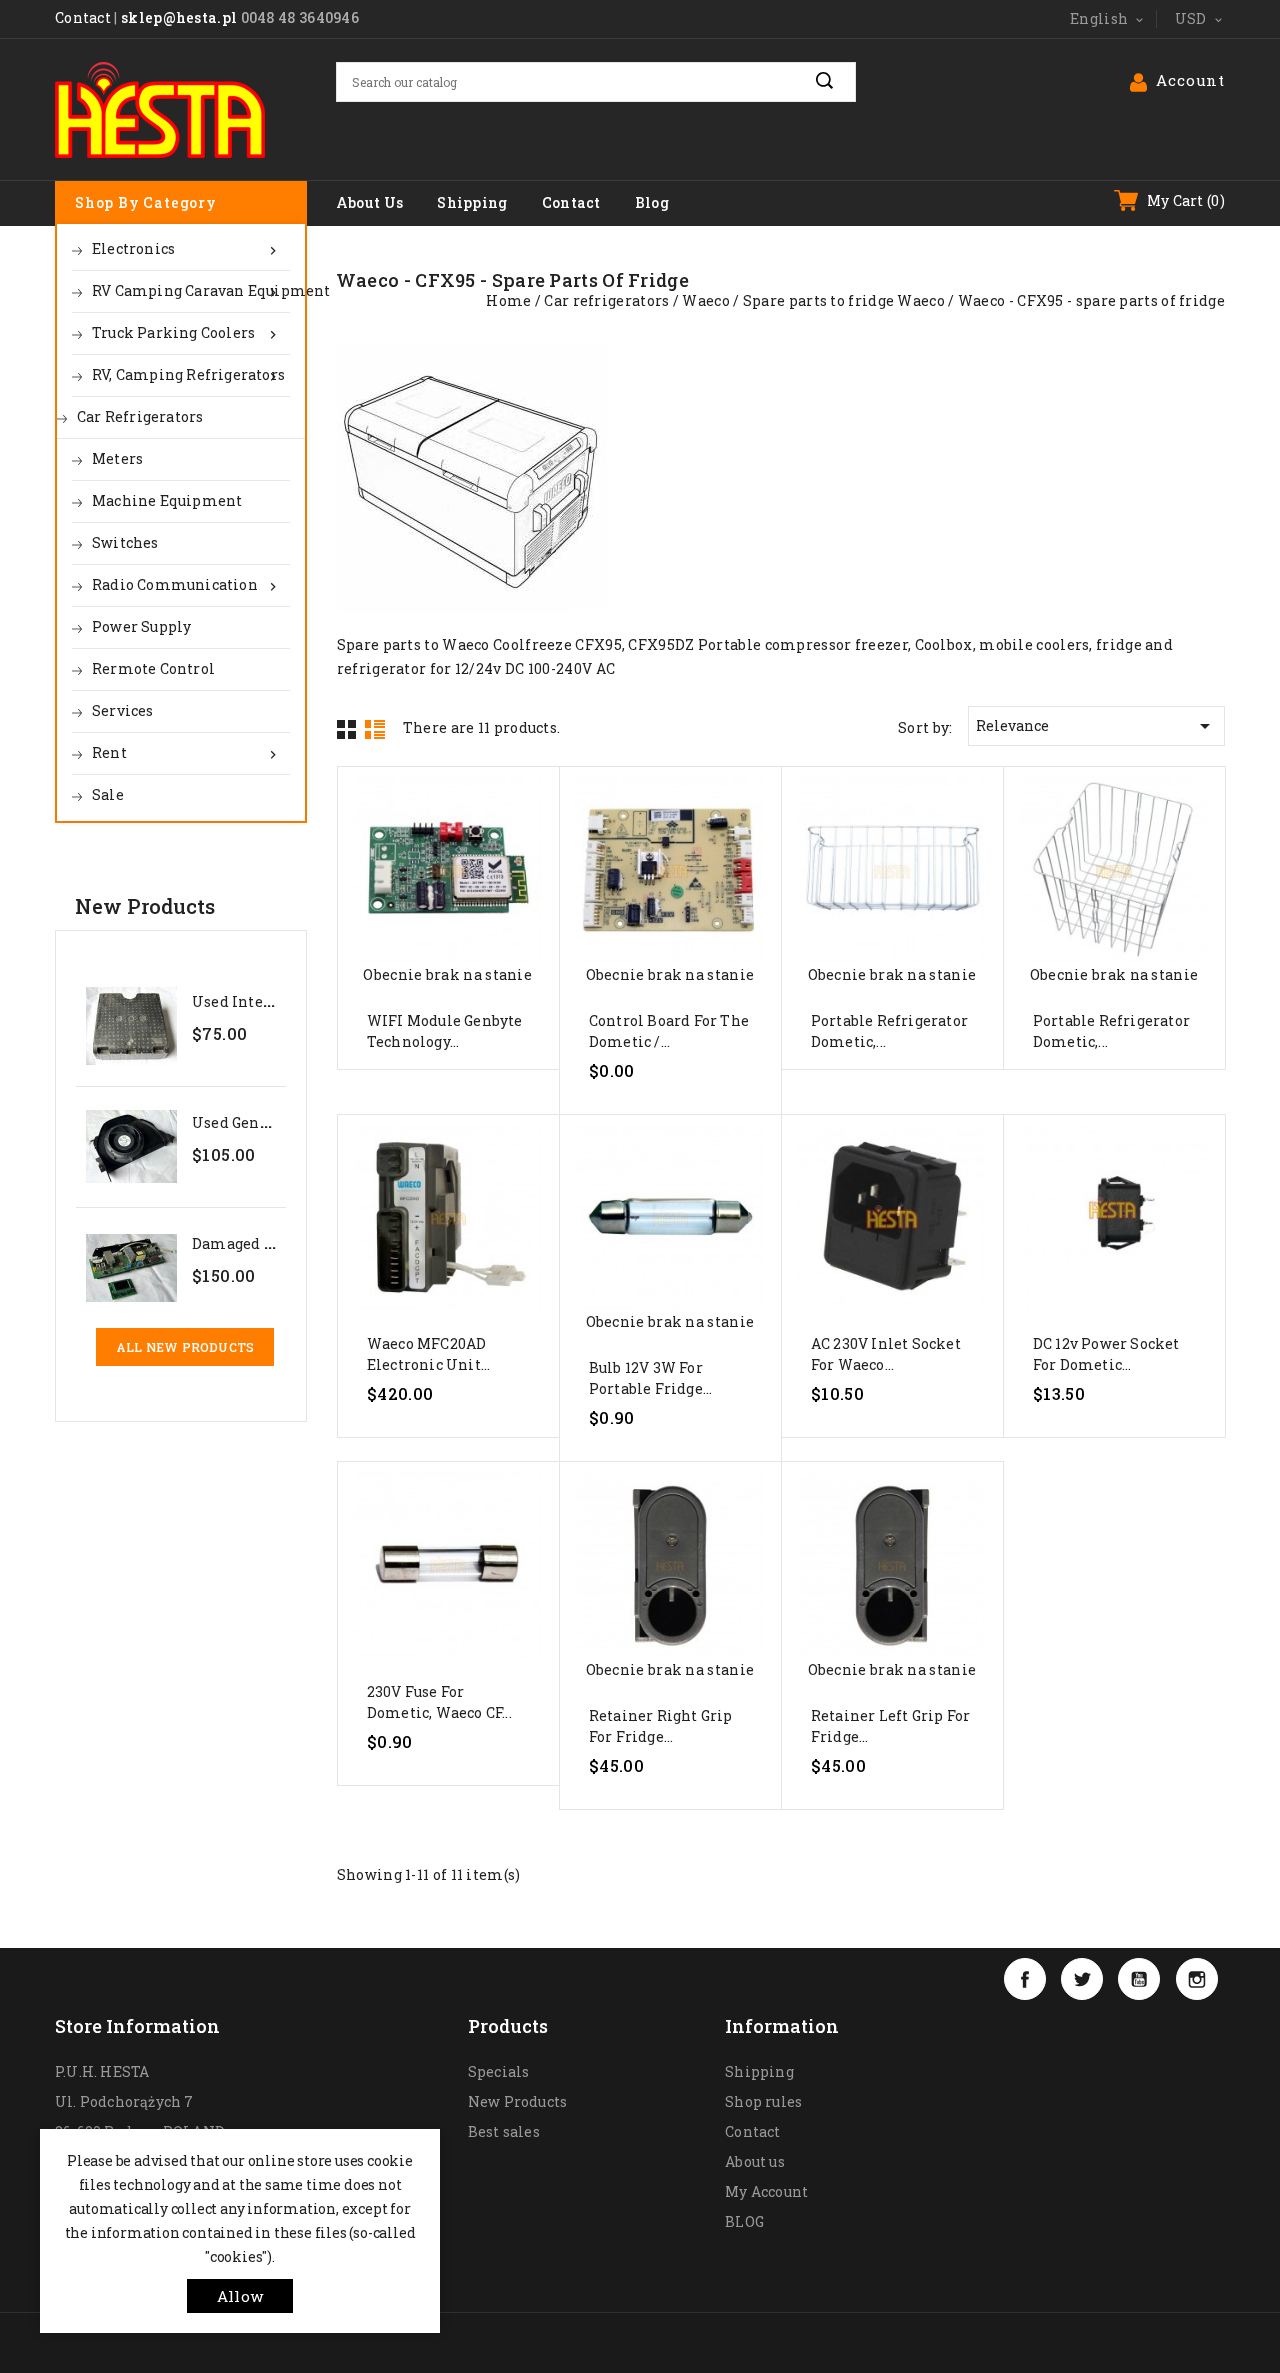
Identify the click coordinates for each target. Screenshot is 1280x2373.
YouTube (1139, 1979)
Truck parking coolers (186, 333)
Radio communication (186, 585)
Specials (499, 2071)
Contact (83, 17)
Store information (137, 2026)
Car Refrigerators (140, 416)
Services (123, 710)
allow (240, 2296)
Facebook (1025, 1979)
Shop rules (763, 2101)
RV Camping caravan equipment (191, 291)
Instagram (1197, 1979)
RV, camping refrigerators (188, 375)
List (375, 729)
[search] (836, 81)
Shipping (472, 202)
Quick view (447, 886)
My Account (766, 2191)
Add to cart (448, 1024)
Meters (117, 458)
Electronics (186, 249)
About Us (369, 202)
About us (755, 2161)
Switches (125, 542)
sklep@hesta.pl (179, 17)
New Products (517, 2101)
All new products (185, 1347)
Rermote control (153, 668)
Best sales (504, 2131)
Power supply (141, 626)
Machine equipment (167, 500)
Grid (347, 729)
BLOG (744, 2221)
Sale (108, 794)
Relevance (1096, 726)
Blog (652, 202)
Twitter (1082, 1979)
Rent (186, 753)
